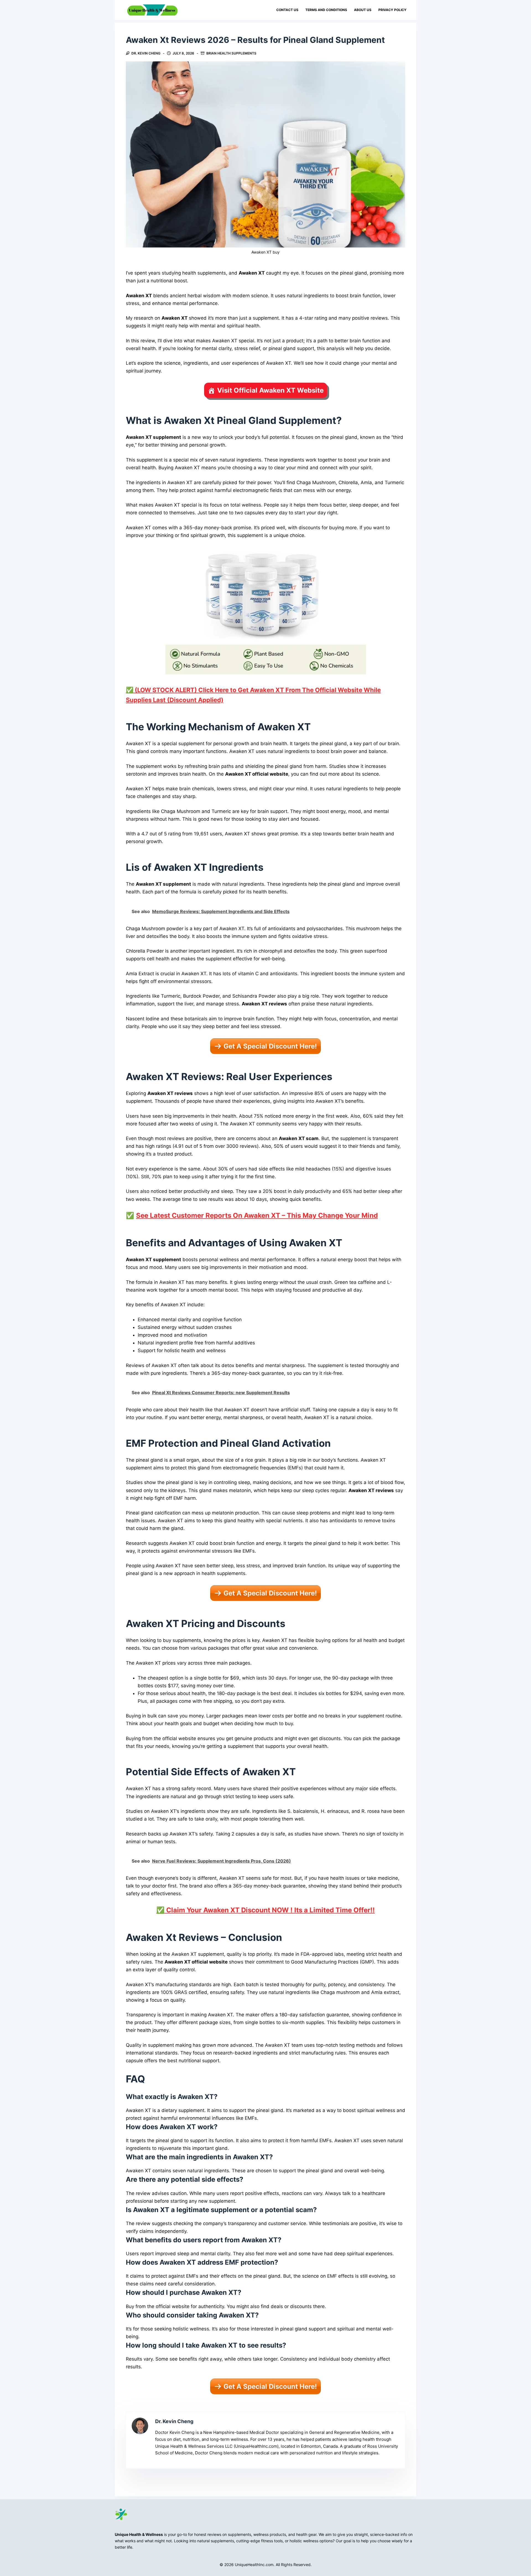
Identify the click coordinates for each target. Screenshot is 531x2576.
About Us (363, 10)
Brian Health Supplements (231, 53)
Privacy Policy (392, 10)
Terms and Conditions (326, 10)
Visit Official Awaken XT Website (270, 390)
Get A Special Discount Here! (270, 1046)
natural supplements (216, 2541)
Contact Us (287, 10)
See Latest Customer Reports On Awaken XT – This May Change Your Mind (257, 1215)
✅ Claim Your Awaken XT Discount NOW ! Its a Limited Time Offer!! (265, 1910)
